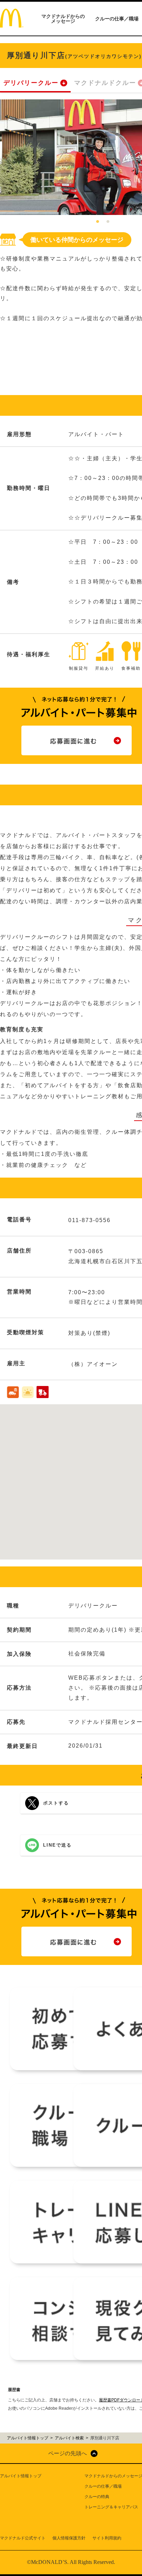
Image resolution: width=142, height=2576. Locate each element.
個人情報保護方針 (69, 2538)
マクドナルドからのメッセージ (63, 19)
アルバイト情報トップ (21, 2476)
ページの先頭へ (68, 2453)
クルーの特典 (97, 2497)
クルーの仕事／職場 (117, 19)
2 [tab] (108, 222)
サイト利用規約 (107, 2538)
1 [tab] (98, 222)
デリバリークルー (31, 83)
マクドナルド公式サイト (23, 2538)
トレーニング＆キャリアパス (111, 2507)
